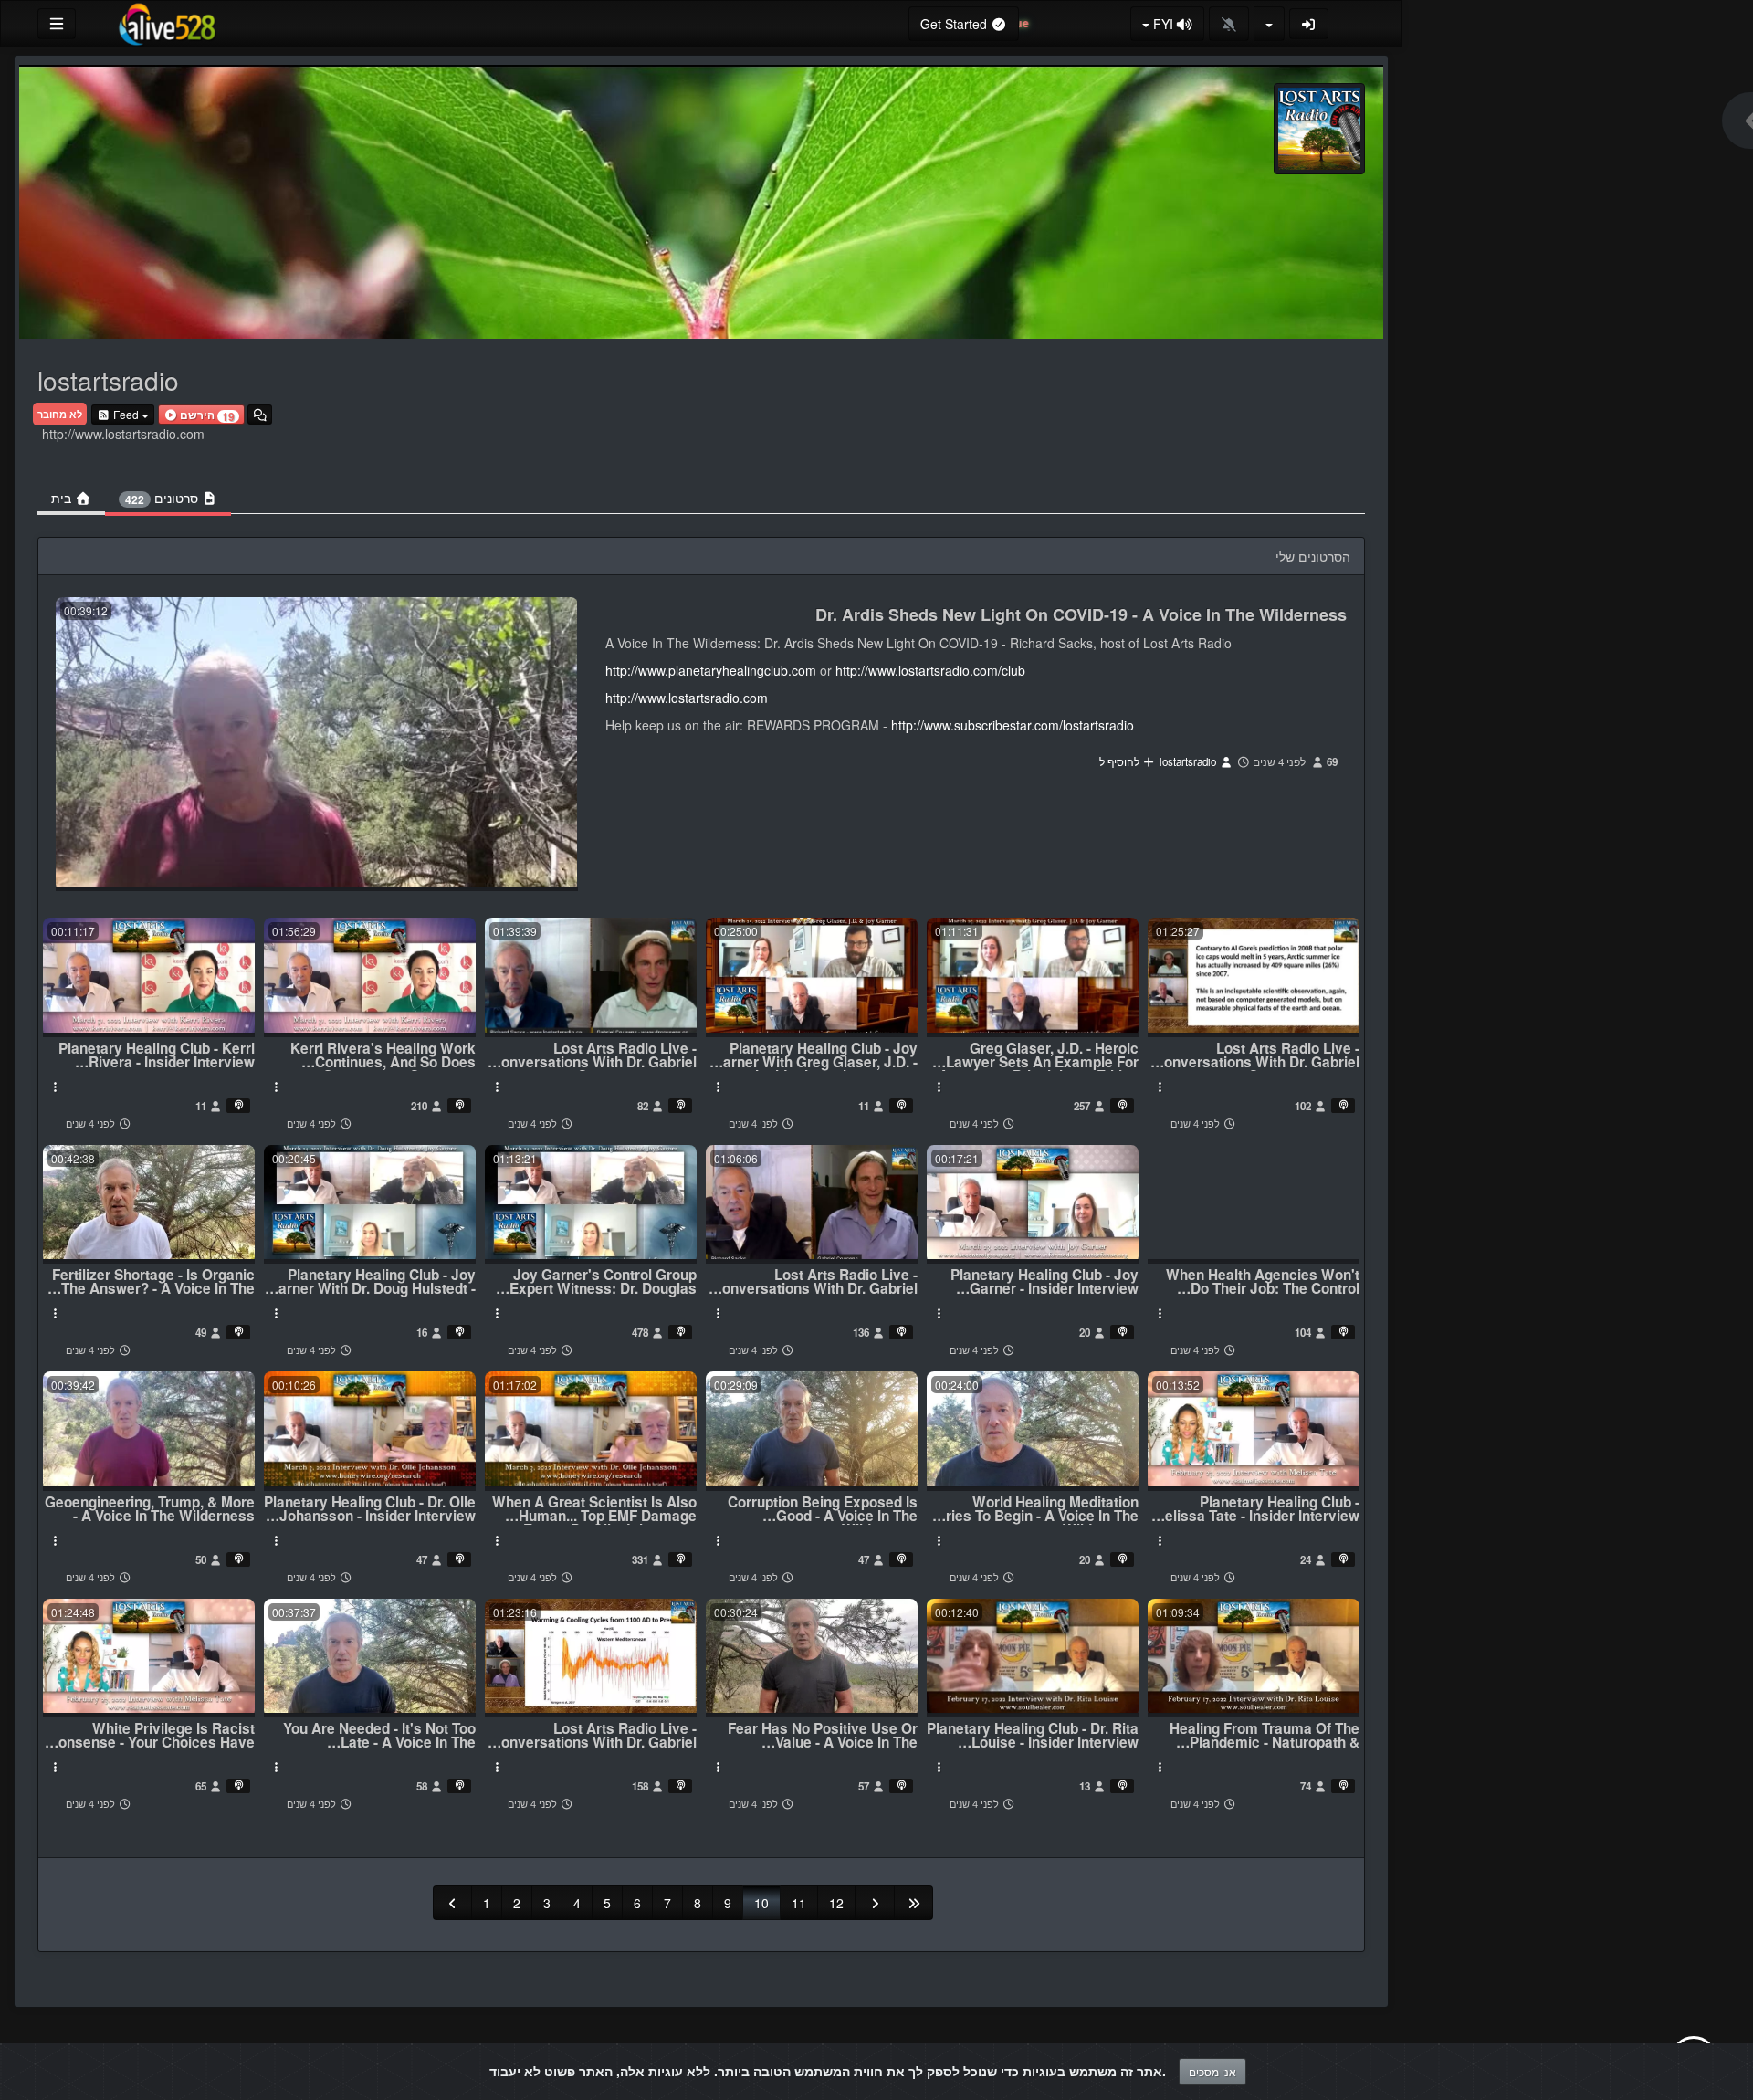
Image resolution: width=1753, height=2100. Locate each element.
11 (799, 1903)
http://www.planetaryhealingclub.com (711, 670)
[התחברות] (1309, 24)
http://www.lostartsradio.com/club (930, 670)
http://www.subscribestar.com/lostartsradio (1013, 725)
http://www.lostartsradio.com (687, 698)
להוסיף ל (1121, 761)
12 (836, 1903)
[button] (201, 415)
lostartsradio (1189, 761)
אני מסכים (1212, 2071)
